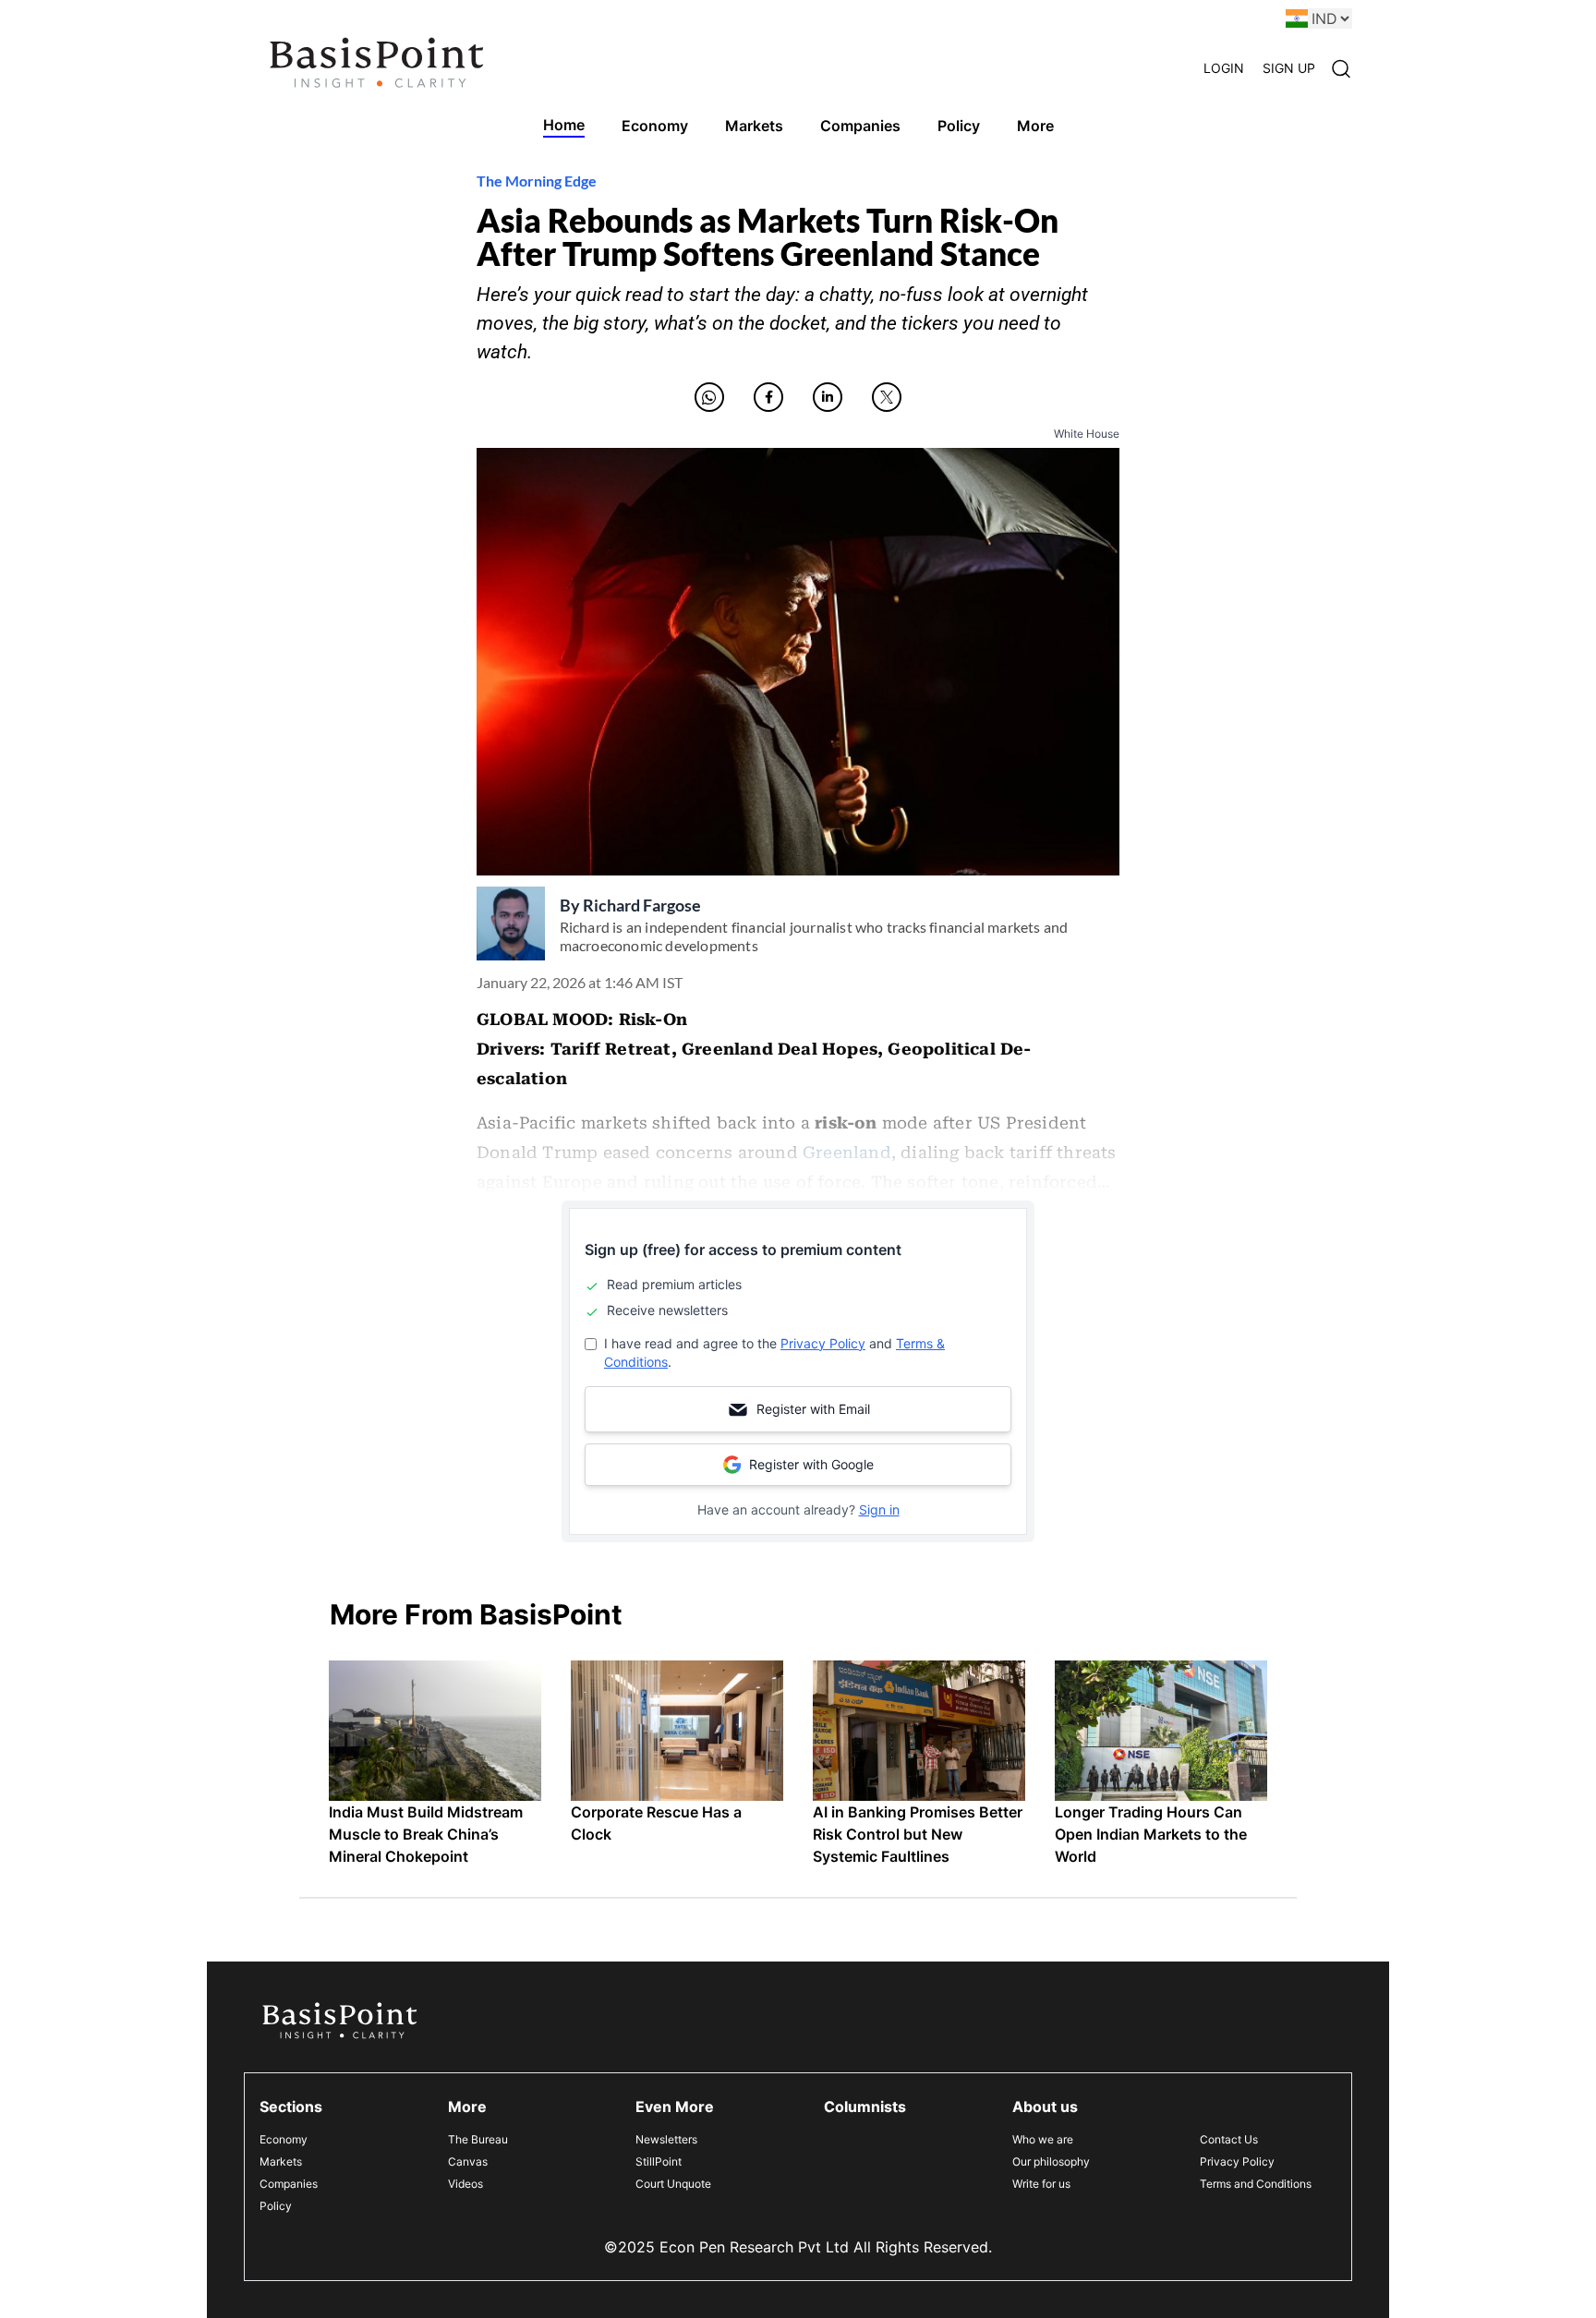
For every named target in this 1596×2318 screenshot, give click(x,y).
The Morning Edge (537, 181)
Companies (289, 2184)
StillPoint (659, 2161)
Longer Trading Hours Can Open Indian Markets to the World (1151, 1834)
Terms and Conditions (1256, 2184)
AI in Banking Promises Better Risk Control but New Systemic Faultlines (918, 1834)
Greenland (847, 1153)
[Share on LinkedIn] (828, 397)
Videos (465, 2184)
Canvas (468, 2161)
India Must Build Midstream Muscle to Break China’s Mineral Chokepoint (426, 1834)
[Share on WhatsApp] (709, 397)
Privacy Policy (823, 1343)
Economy (284, 2139)
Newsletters (666, 2139)
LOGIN (1224, 68)
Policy (276, 2206)
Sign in (879, 1509)
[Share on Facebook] (768, 397)
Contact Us (1229, 2139)
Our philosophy (1051, 2161)
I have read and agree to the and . (774, 1352)
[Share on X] (887, 397)
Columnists (865, 2107)
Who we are (1043, 2139)
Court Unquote (673, 2184)
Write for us (1041, 2184)
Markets (281, 2161)
